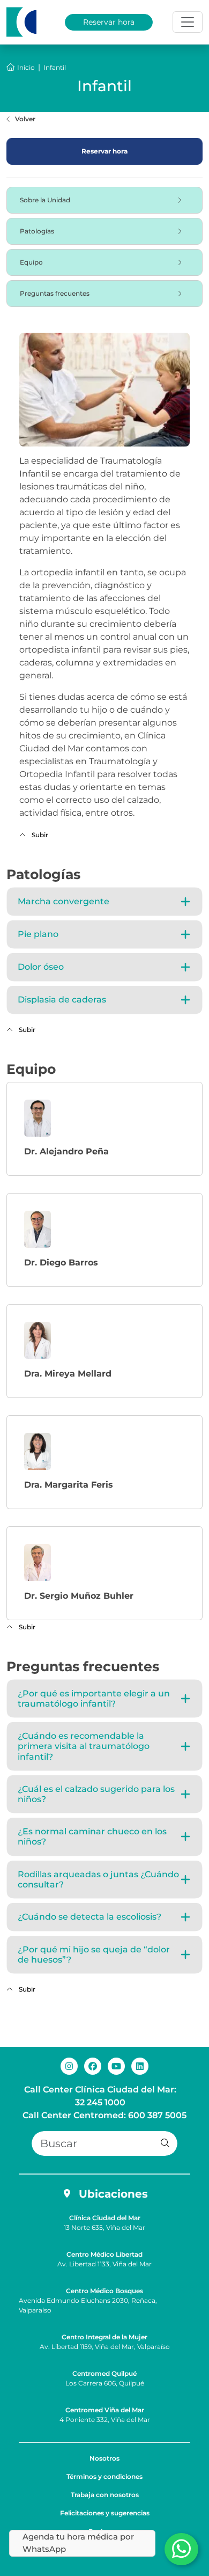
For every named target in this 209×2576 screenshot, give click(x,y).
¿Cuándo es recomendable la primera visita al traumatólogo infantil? (84, 1746)
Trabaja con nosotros (105, 2495)
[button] (165, 2143)
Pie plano (38, 934)
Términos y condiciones (104, 2476)
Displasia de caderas (62, 1000)
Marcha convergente (64, 901)
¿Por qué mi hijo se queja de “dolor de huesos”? (94, 1955)
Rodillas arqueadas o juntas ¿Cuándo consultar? (98, 1879)
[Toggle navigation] (188, 22)
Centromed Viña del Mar (105, 2410)
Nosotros (104, 2458)
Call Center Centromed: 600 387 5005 (104, 2115)
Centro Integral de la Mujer (104, 2337)
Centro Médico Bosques (104, 2291)
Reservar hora (109, 22)
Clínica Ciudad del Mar (105, 2218)
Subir (39, 835)
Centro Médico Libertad (104, 2254)
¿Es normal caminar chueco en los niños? (92, 1836)
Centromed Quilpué (104, 2373)
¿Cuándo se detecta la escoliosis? (89, 1917)
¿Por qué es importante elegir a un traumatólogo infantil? (94, 1699)
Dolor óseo (41, 967)
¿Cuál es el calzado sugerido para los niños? (96, 1794)
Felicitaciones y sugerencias (105, 2513)
